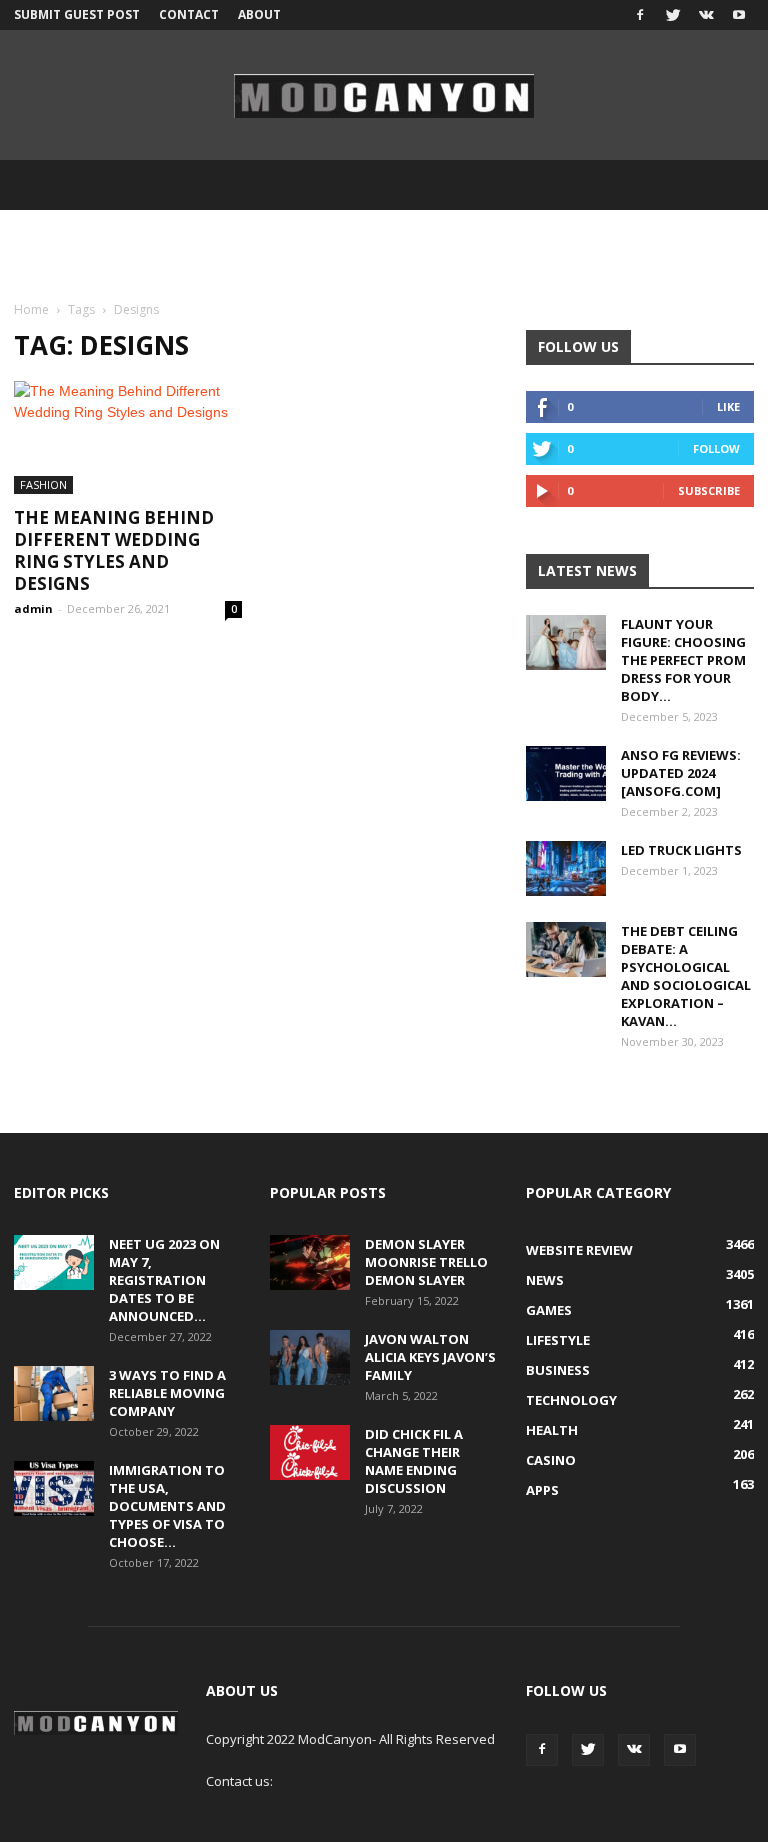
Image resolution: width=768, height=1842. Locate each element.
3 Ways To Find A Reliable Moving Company (167, 1393)
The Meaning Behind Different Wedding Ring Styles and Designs (114, 550)
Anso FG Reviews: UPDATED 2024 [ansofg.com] (681, 773)
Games (549, 1310)
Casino (551, 1460)
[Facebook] (640, 15)
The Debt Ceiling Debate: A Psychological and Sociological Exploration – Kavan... (686, 976)
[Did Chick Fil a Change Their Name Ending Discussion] (310, 1452)
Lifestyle (558, 1340)
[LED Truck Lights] (566, 868)
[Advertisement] (384, 254)
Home (31, 309)
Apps (542, 1490)
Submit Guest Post (77, 14)
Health (552, 1430)
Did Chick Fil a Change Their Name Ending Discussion (414, 1461)
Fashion (43, 484)
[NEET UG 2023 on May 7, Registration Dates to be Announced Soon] (54, 1262)
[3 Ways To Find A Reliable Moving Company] (54, 1393)
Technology (571, 1400)
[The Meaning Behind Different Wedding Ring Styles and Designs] (128, 437)
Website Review (579, 1250)
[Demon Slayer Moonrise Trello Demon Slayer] (310, 1262)
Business (558, 1370)
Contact (189, 14)
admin (33, 608)
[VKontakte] (706, 15)
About (259, 14)
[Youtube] (739, 15)
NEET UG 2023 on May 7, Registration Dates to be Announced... (164, 1280)
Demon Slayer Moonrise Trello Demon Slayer (426, 1262)
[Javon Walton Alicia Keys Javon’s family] (310, 1357)
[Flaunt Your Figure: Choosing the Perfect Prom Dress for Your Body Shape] (566, 642)
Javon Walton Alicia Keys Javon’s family (430, 1357)
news (545, 1280)
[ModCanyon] (384, 96)
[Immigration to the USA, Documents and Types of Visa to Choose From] (54, 1488)
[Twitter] (673, 15)
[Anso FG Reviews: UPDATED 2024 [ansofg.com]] (566, 773)
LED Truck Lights (681, 850)
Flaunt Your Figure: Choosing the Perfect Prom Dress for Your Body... (683, 660)
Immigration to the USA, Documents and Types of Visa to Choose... (167, 1506)
